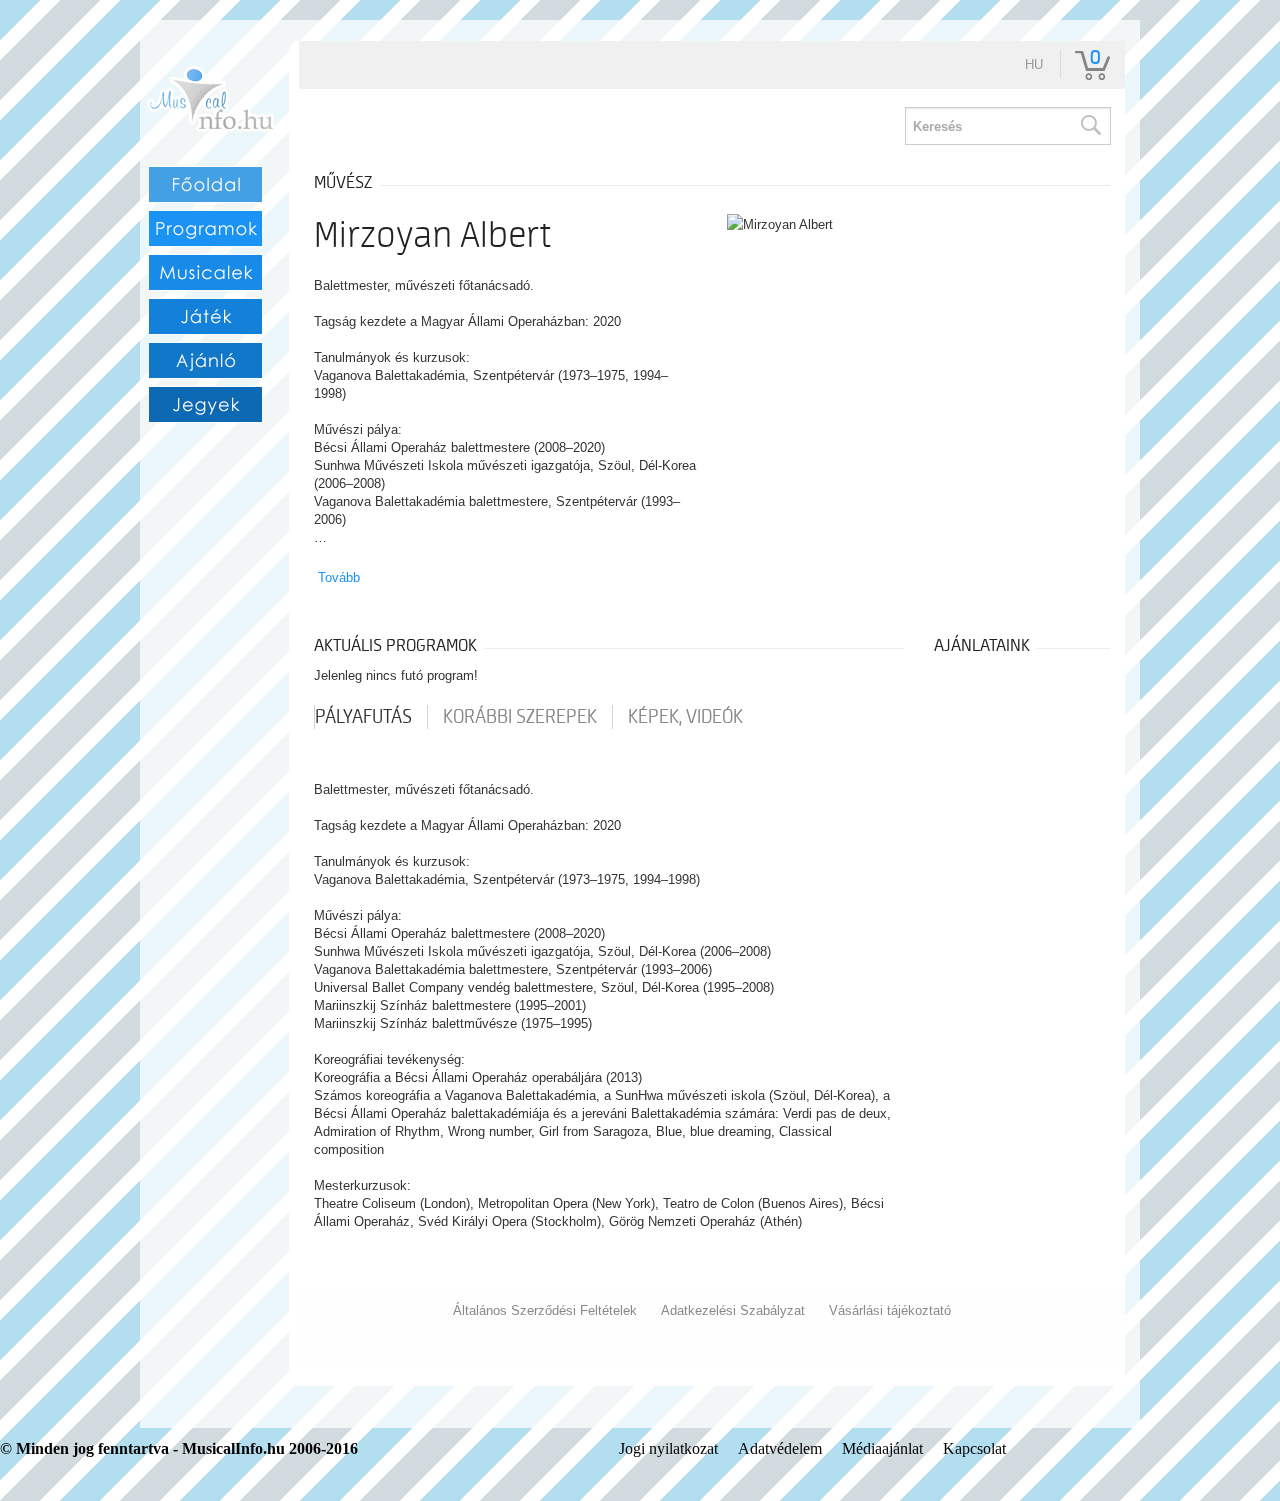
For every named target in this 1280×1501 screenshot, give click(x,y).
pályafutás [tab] (363, 717)
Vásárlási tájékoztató (890, 1310)
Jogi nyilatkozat (668, 1448)
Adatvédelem (780, 1448)
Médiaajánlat (882, 1448)
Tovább (339, 577)
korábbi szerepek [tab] (520, 717)
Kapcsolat (974, 1448)
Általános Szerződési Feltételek (545, 1310)
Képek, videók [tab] (685, 717)
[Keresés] (1090, 126)
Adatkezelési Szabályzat (733, 1310)
